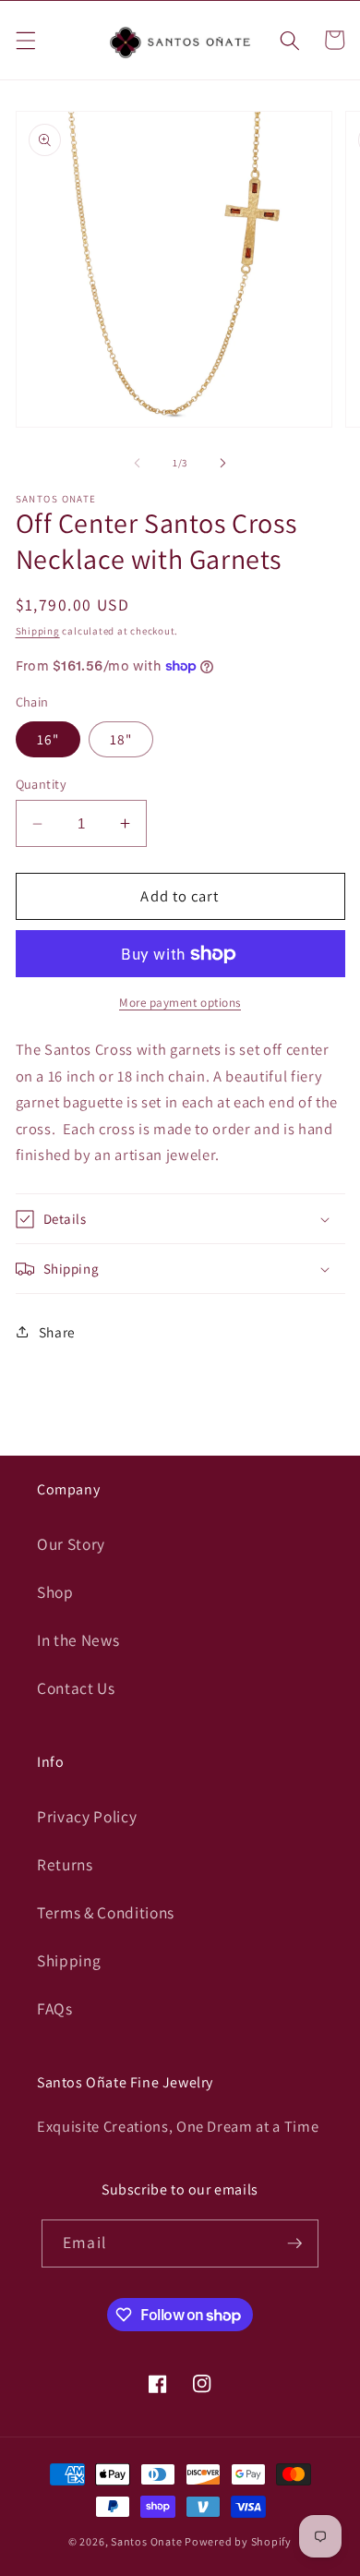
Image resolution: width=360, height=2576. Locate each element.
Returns (65, 1864)
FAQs (55, 2008)
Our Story (71, 1544)
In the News (78, 1640)
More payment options (180, 1003)
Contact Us (76, 1688)
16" (48, 739)
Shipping (38, 631)
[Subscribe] (294, 2243)
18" (121, 739)
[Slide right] (222, 463)
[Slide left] (138, 463)
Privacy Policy (87, 1816)
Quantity (42, 784)
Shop (55, 1592)
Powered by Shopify (238, 2541)
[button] (25, 40)
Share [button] (57, 1332)
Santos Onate (146, 2541)
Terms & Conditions (106, 1912)
